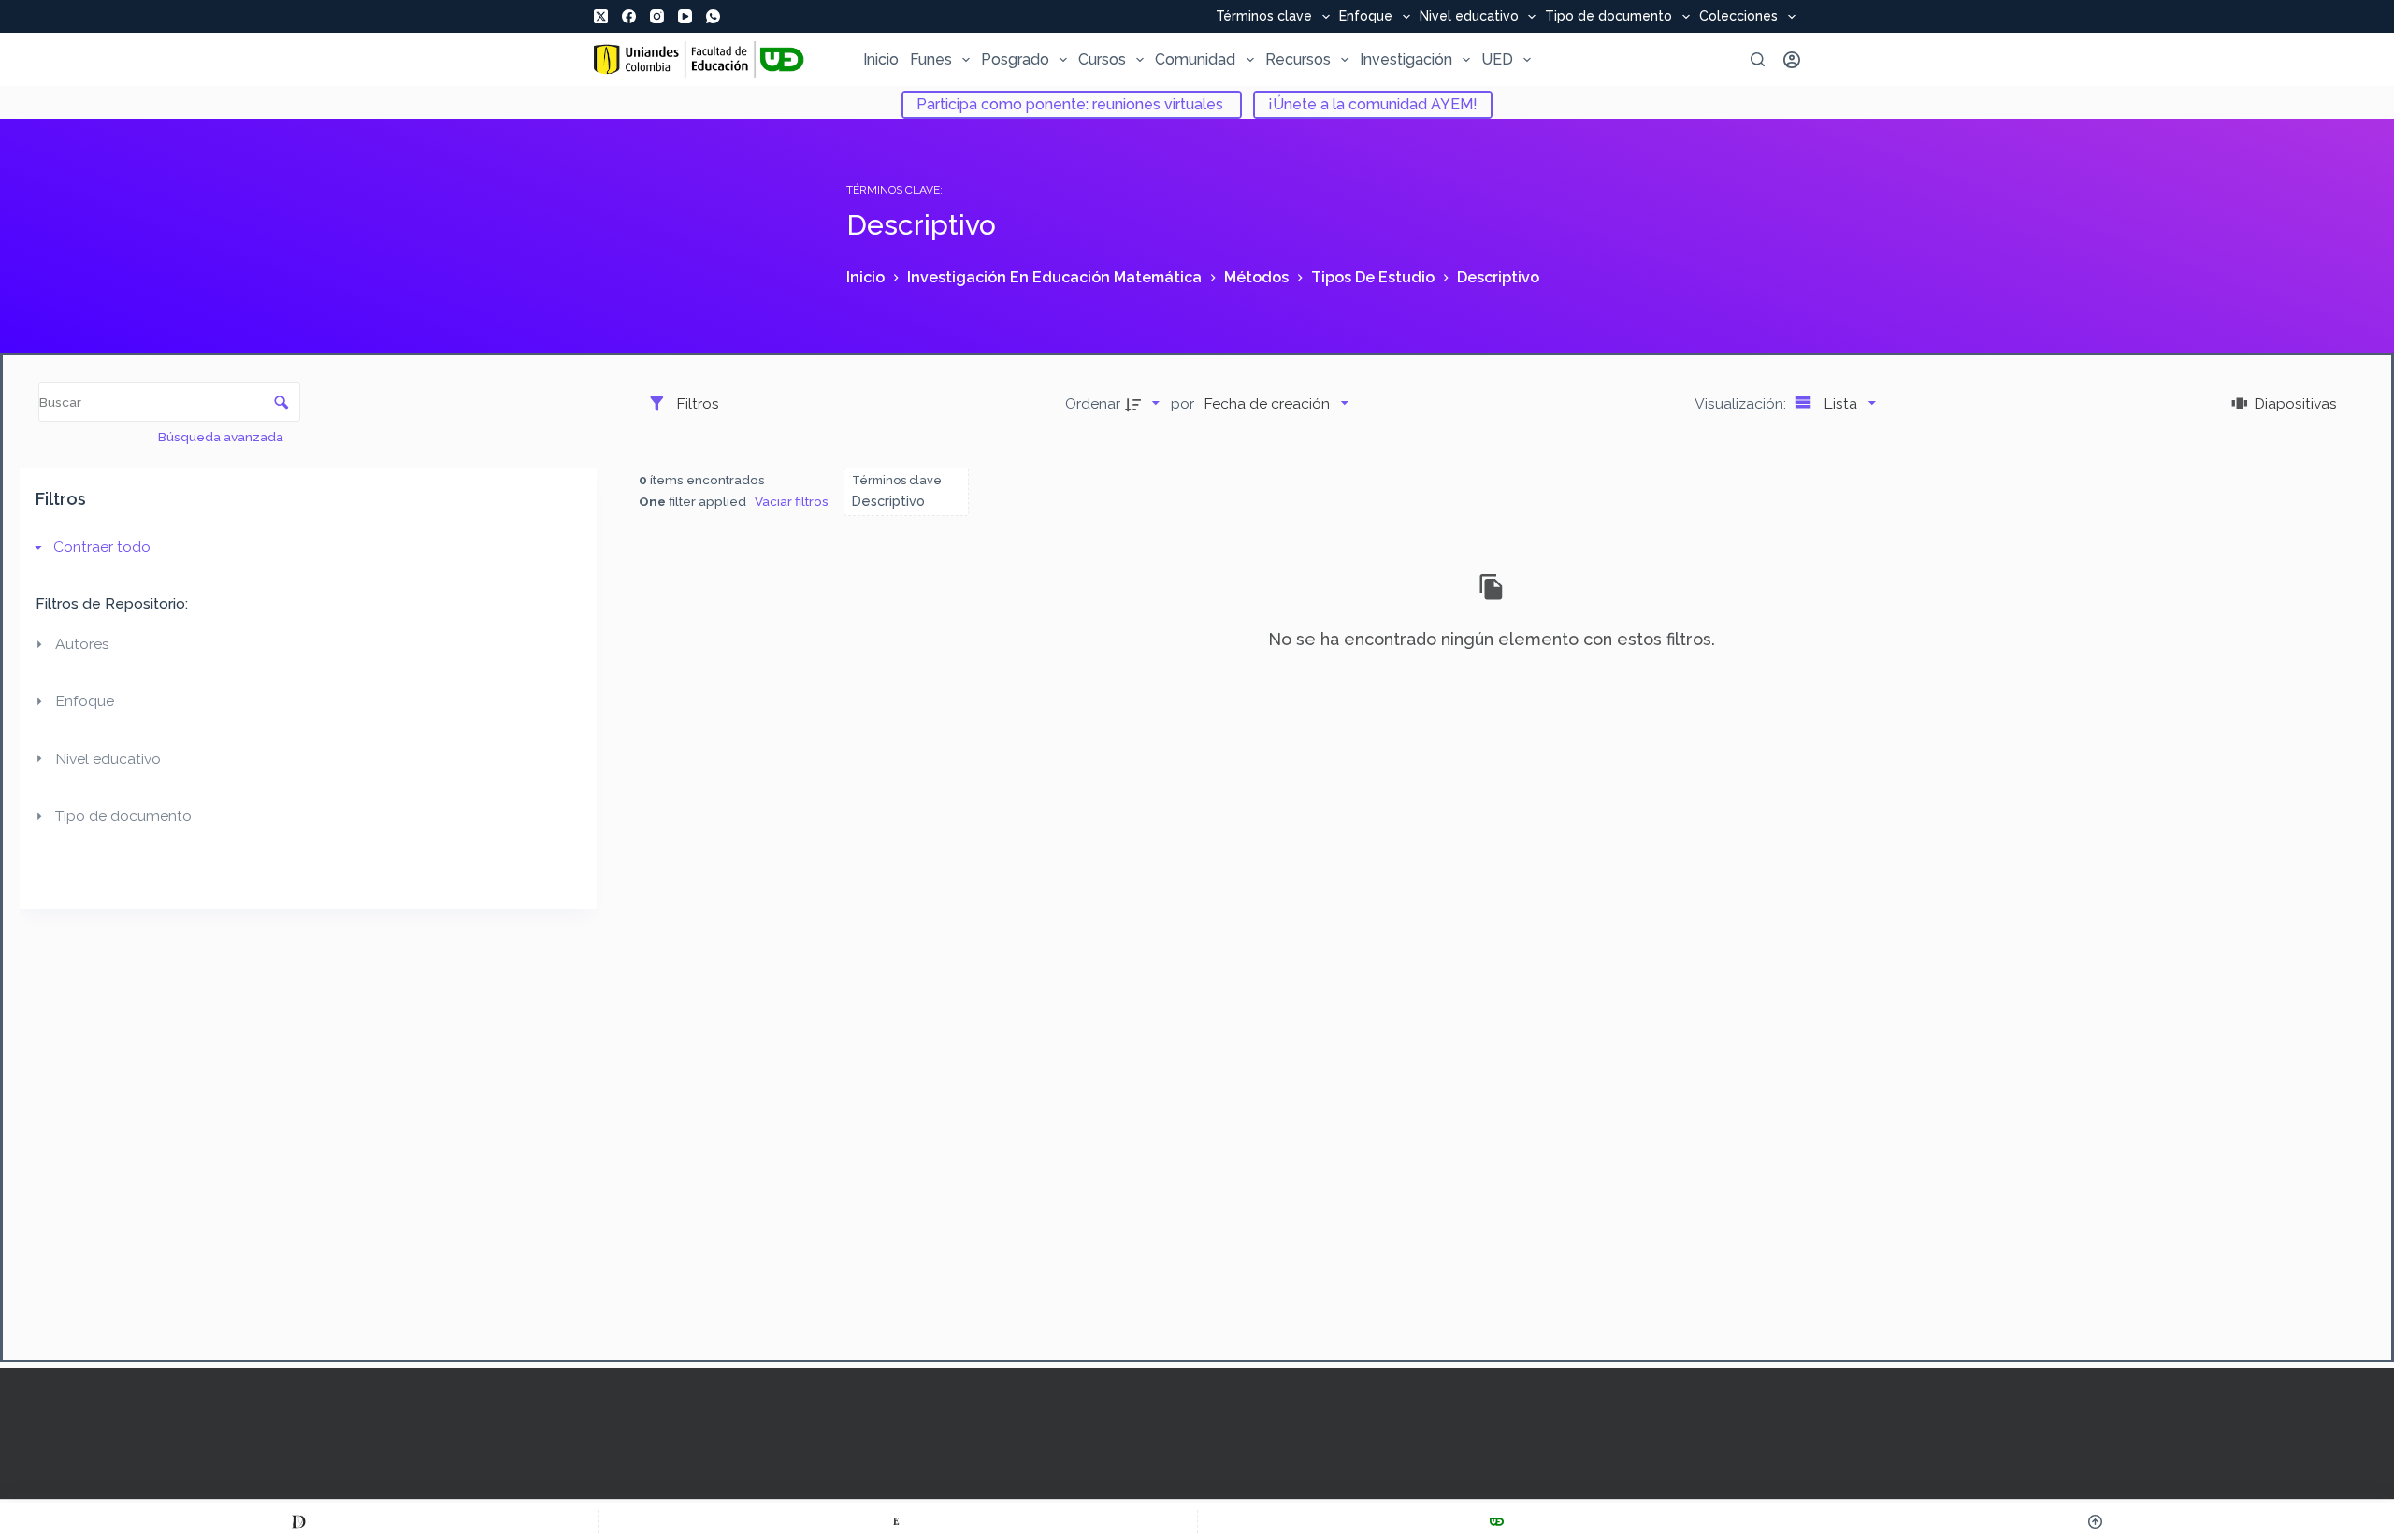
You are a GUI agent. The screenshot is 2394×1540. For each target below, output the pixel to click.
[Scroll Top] (2095, 1521)
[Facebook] (629, 16)
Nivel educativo (1469, 17)
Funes (931, 59)
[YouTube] (685, 16)
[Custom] (299, 1521)
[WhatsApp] (713, 16)
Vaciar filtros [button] (792, 501)
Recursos (1298, 59)
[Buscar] (1758, 59)
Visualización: (1742, 403)
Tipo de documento (1608, 17)
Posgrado (1015, 59)
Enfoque (1366, 17)
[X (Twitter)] (601, 16)
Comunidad (1195, 59)
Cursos (1102, 59)
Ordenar (1093, 403)
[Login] (1792, 60)
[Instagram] (657, 16)
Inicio (881, 59)
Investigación (1406, 59)
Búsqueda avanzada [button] (222, 437)
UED (1497, 59)
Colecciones (1738, 17)
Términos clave (1264, 17)
